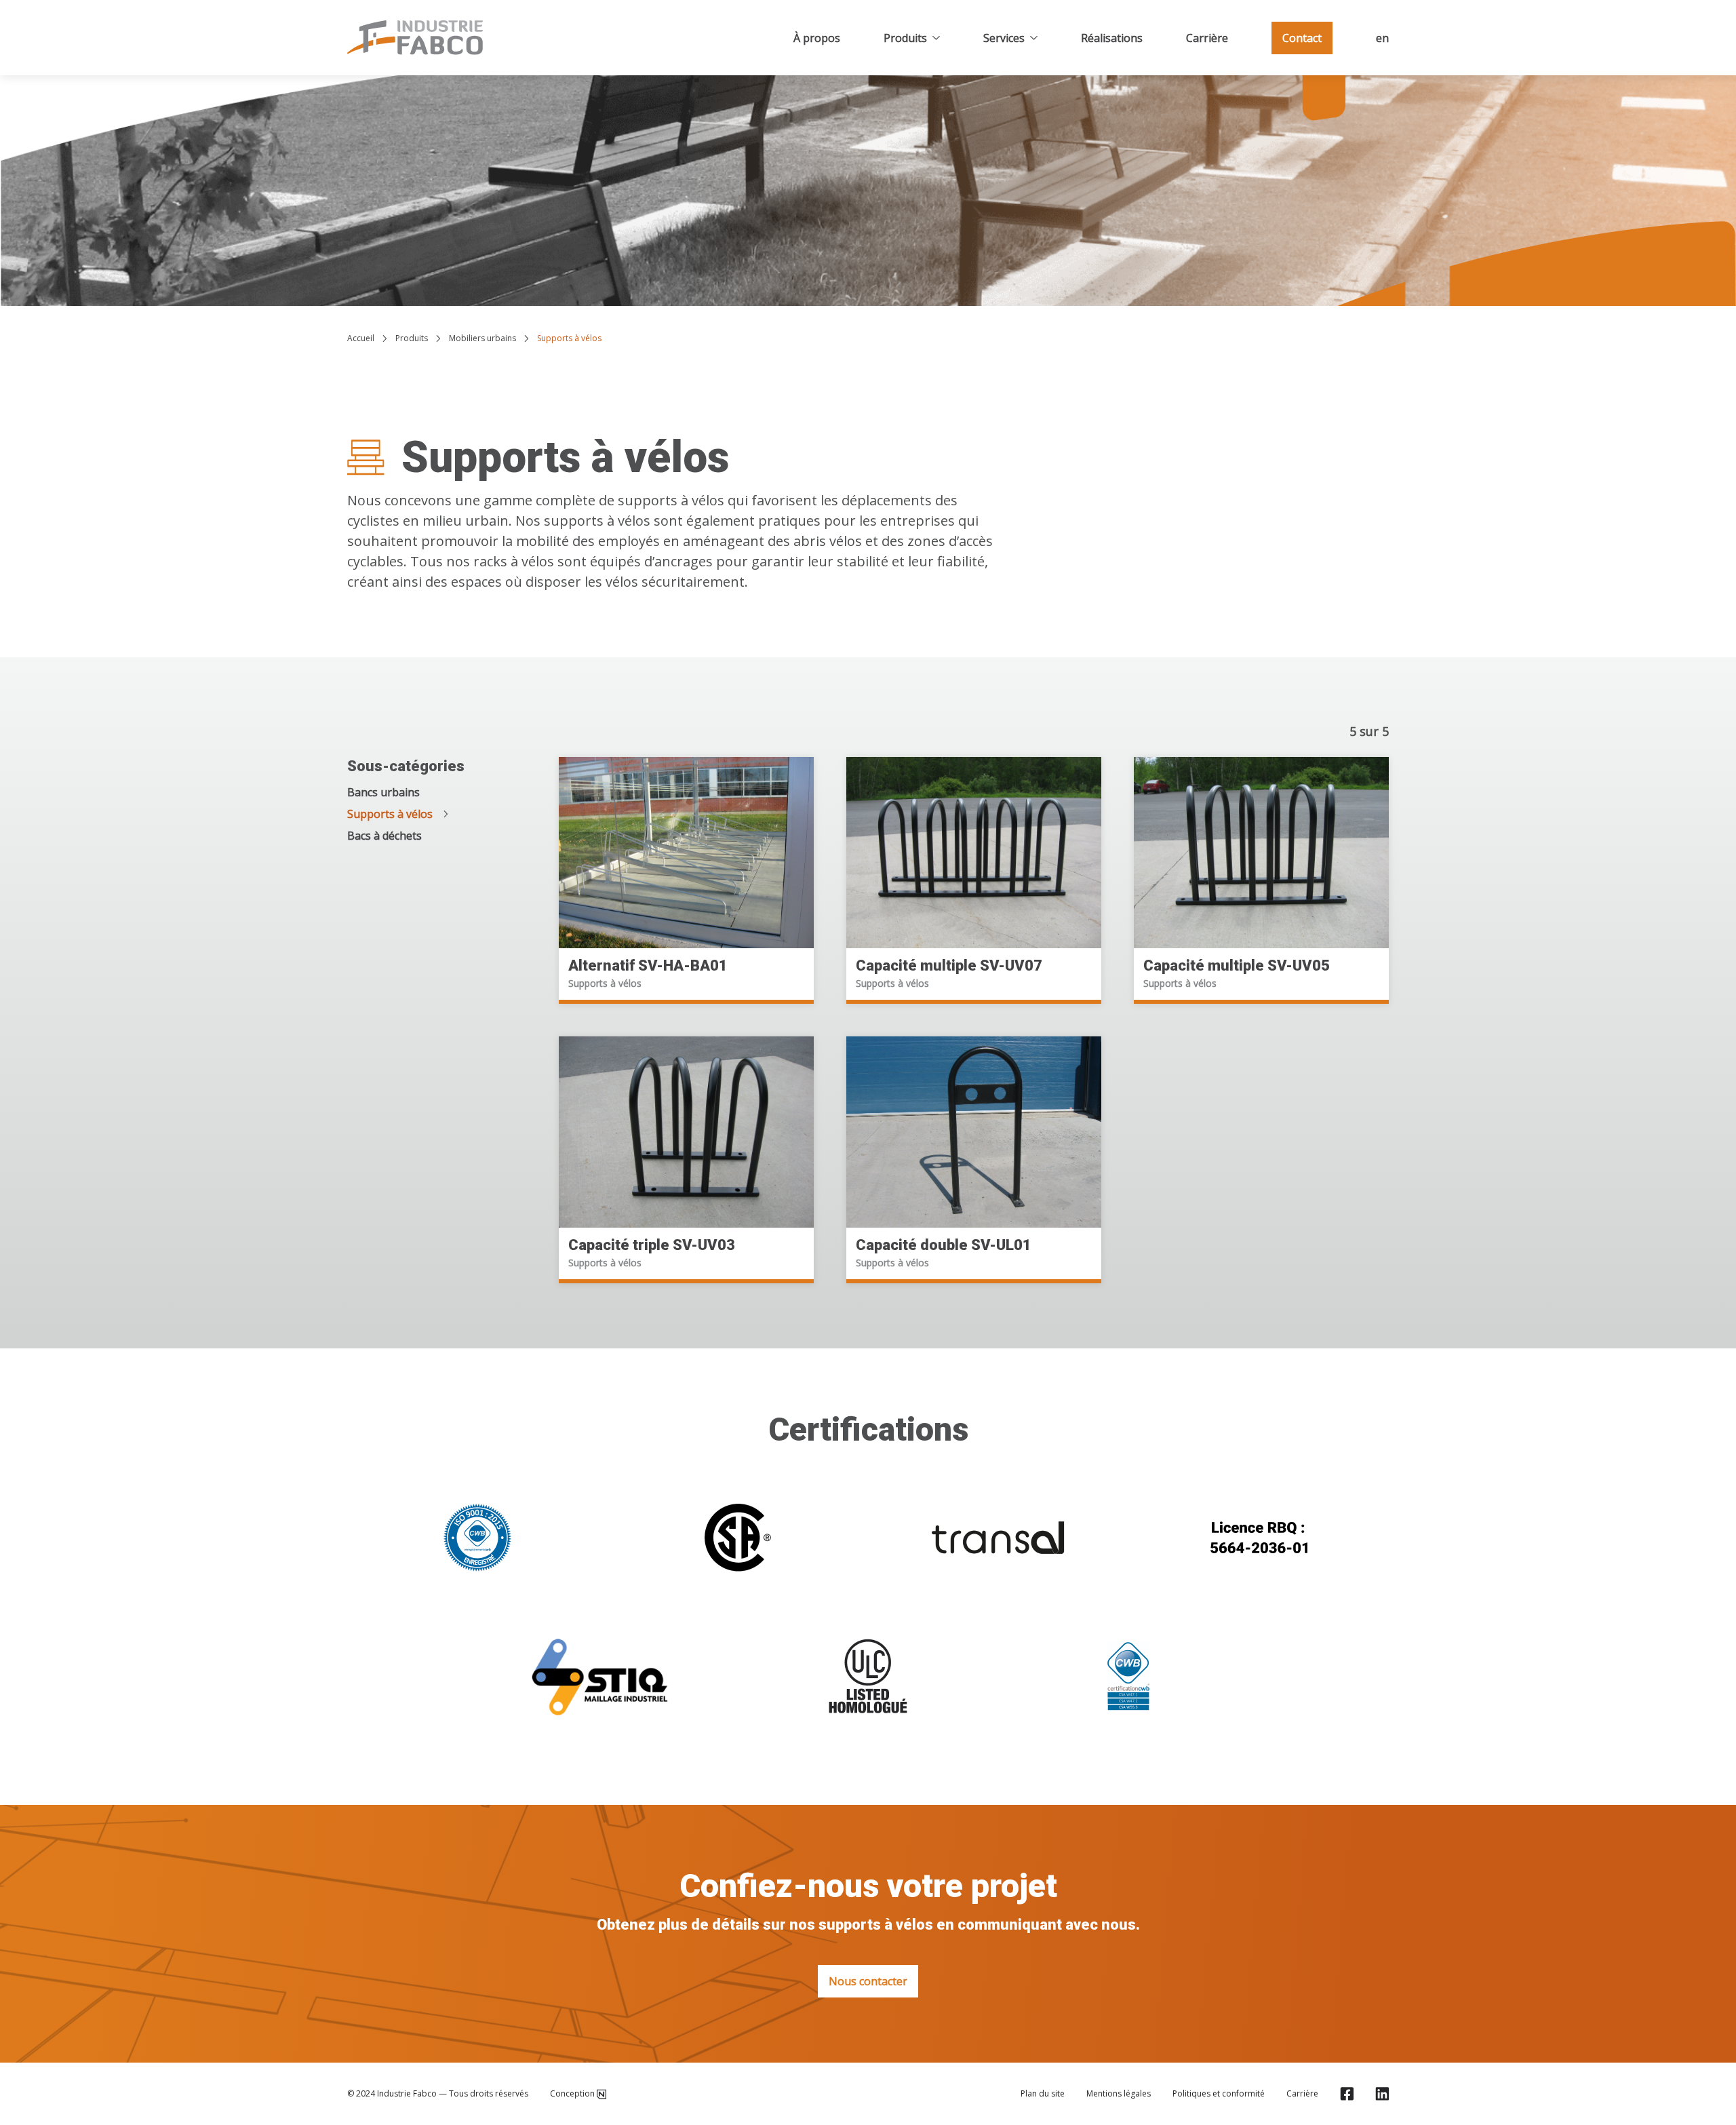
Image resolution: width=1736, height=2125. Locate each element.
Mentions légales (1119, 2094)
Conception (572, 2094)
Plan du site (1043, 2094)
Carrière (1207, 38)
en (1382, 38)
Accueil (361, 338)
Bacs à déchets (384, 836)
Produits (905, 38)
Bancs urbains (383, 792)
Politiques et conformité (1219, 2094)
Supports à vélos (390, 814)
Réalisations (1112, 38)
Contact (1302, 38)
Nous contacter (868, 1981)
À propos (817, 38)
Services (1004, 38)
